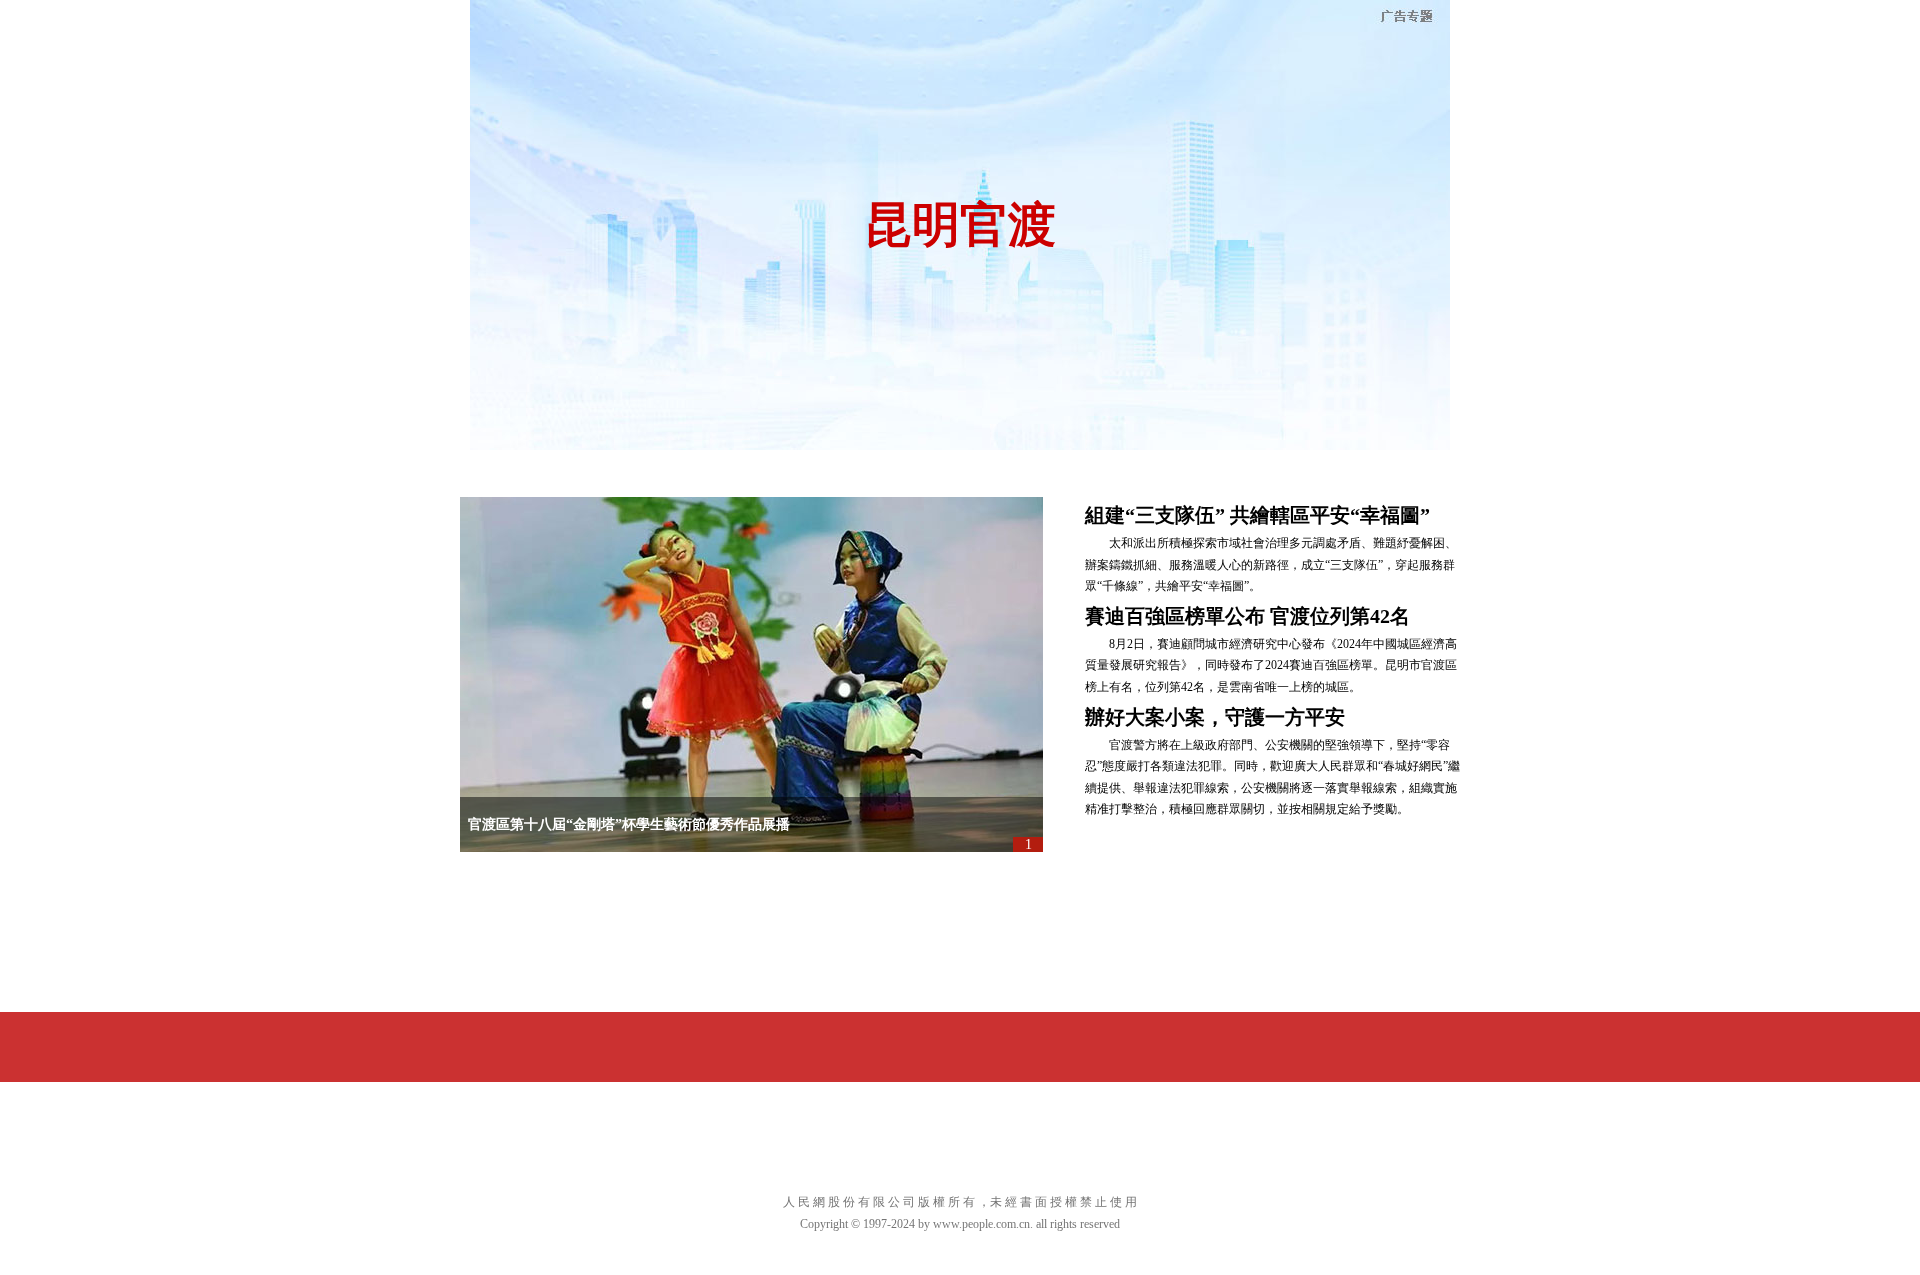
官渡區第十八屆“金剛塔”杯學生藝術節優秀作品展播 (629, 824)
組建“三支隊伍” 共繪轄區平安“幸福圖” (1257, 515)
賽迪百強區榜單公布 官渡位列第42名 (1247, 616)
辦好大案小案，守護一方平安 (1215, 717)
